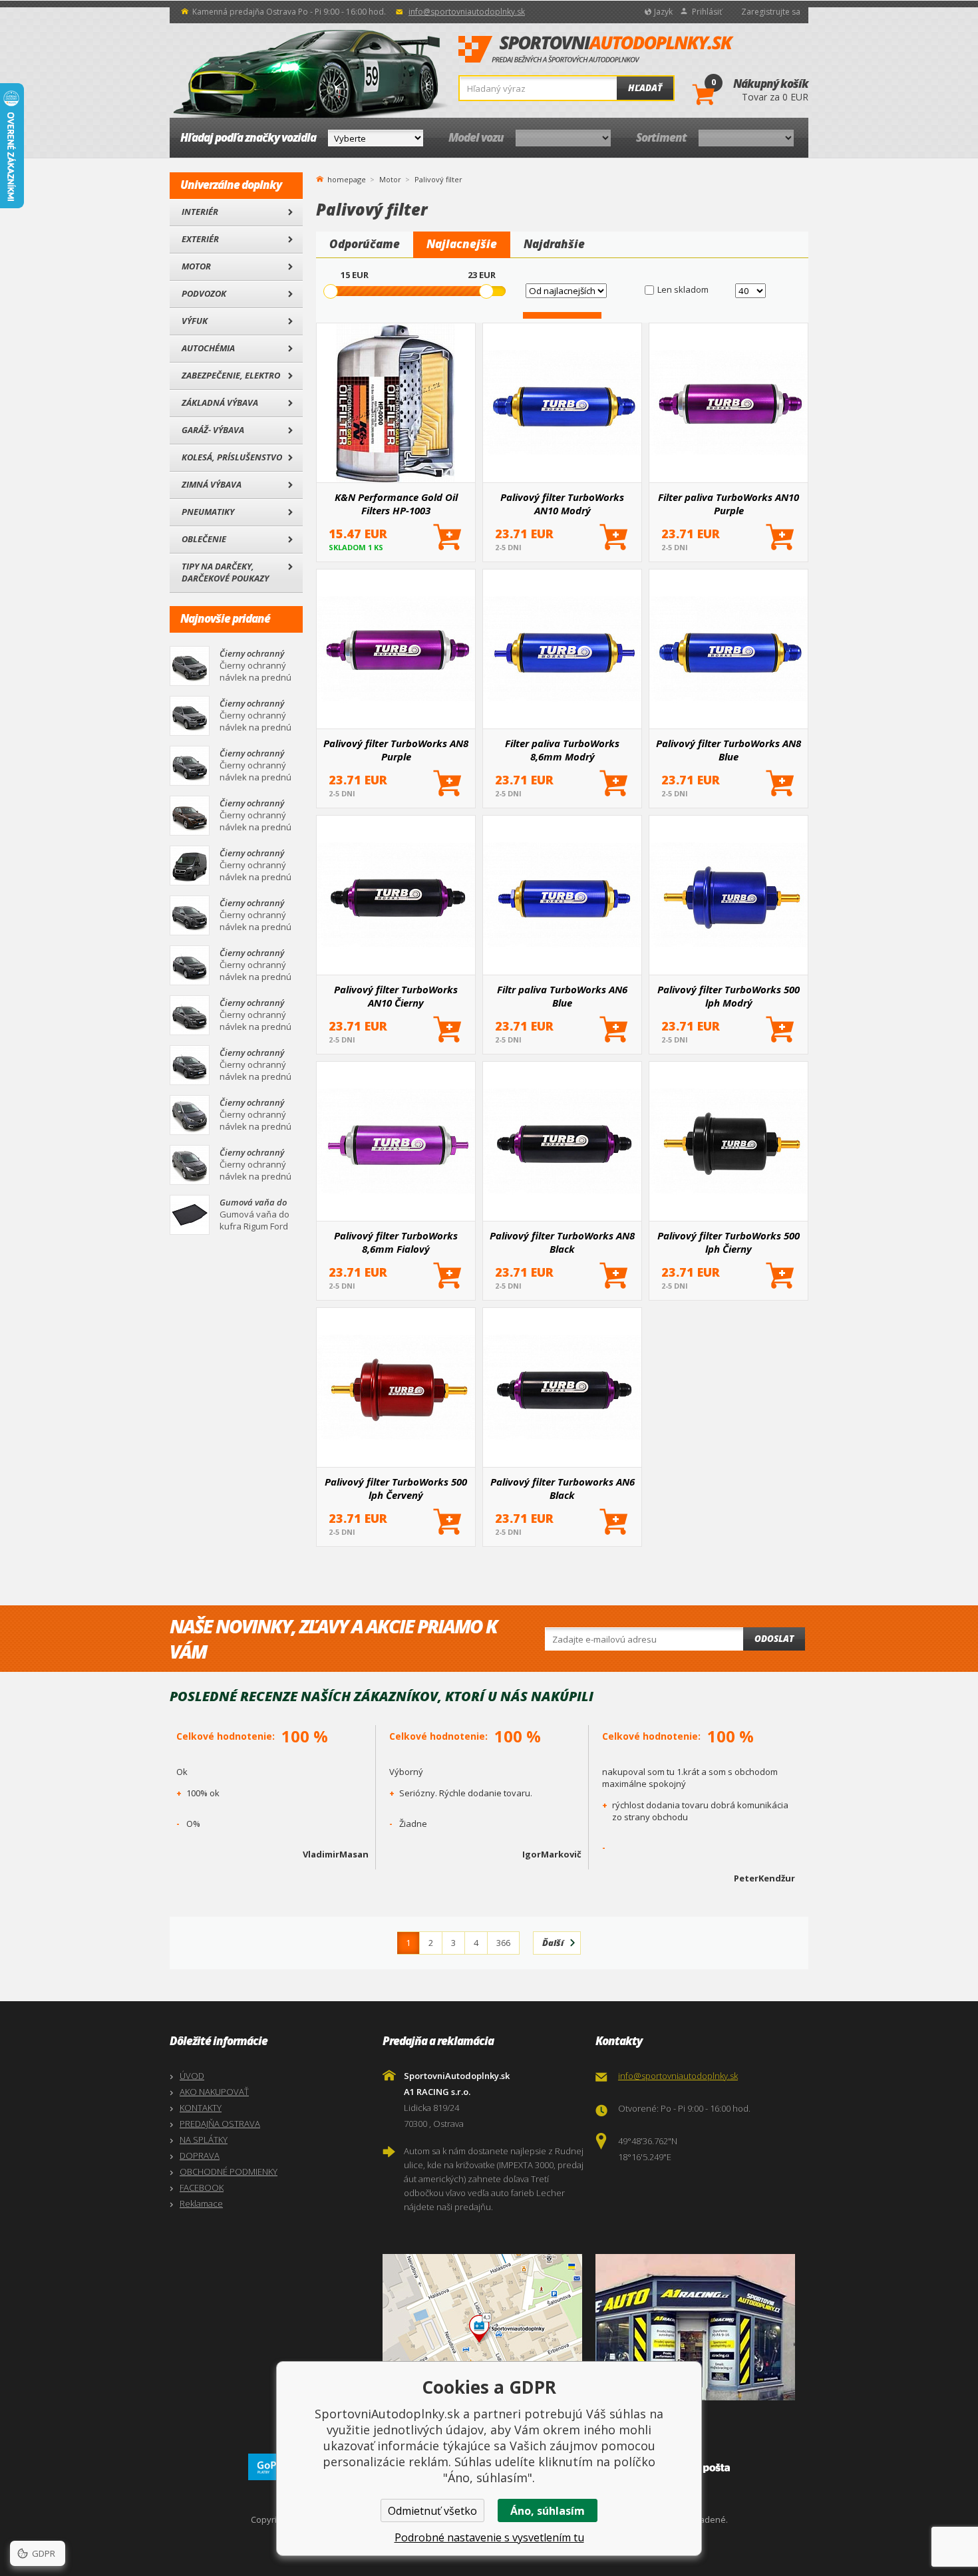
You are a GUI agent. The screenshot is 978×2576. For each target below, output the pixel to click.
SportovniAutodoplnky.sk (596, 50)
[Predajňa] (699, 2327)
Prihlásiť (707, 12)
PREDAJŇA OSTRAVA (220, 2124)
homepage (347, 178)
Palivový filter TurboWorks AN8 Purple (396, 750)
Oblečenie (204, 539)
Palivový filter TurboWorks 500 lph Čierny (729, 1242)
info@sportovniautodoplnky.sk (467, 12)
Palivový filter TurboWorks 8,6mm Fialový (396, 1242)
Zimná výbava (212, 484)
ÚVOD (192, 2076)
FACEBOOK (202, 2187)
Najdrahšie (554, 244)
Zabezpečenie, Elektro (231, 375)
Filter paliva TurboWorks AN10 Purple (729, 504)
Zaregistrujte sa (771, 12)
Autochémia (208, 348)
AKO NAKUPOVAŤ (214, 2092)
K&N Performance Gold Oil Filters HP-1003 (396, 504)
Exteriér (200, 239)
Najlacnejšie (462, 244)
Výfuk (195, 321)
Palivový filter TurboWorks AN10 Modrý (562, 504)
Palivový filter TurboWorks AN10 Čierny (396, 996)
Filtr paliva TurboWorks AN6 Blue (562, 996)
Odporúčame (365, 244)
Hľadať (645, 88)
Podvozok (204, 293)
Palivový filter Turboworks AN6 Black (563, 1488)
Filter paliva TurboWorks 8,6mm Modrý (562, 750)
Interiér (200, 212)
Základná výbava (220, 402)
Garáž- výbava (213, 430)
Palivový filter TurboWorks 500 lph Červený (396, 1488)
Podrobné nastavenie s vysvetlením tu (489, 2537)
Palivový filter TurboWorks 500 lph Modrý (729, 996)
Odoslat (774, 1639)
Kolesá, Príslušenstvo (232, 457)
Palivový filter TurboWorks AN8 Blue (729, 750)
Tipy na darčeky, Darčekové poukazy (225, 572)
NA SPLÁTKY (204, 2140)
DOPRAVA (200, 2156)
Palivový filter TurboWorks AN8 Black (562, 1242)
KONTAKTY (201, 2108)
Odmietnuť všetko (432, 2511)
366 (503, 1943)
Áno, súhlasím (548, 2511)
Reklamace (201, 2203)
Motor (196, 266)
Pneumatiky (208, 512)
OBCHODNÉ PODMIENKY (229, 2172)
